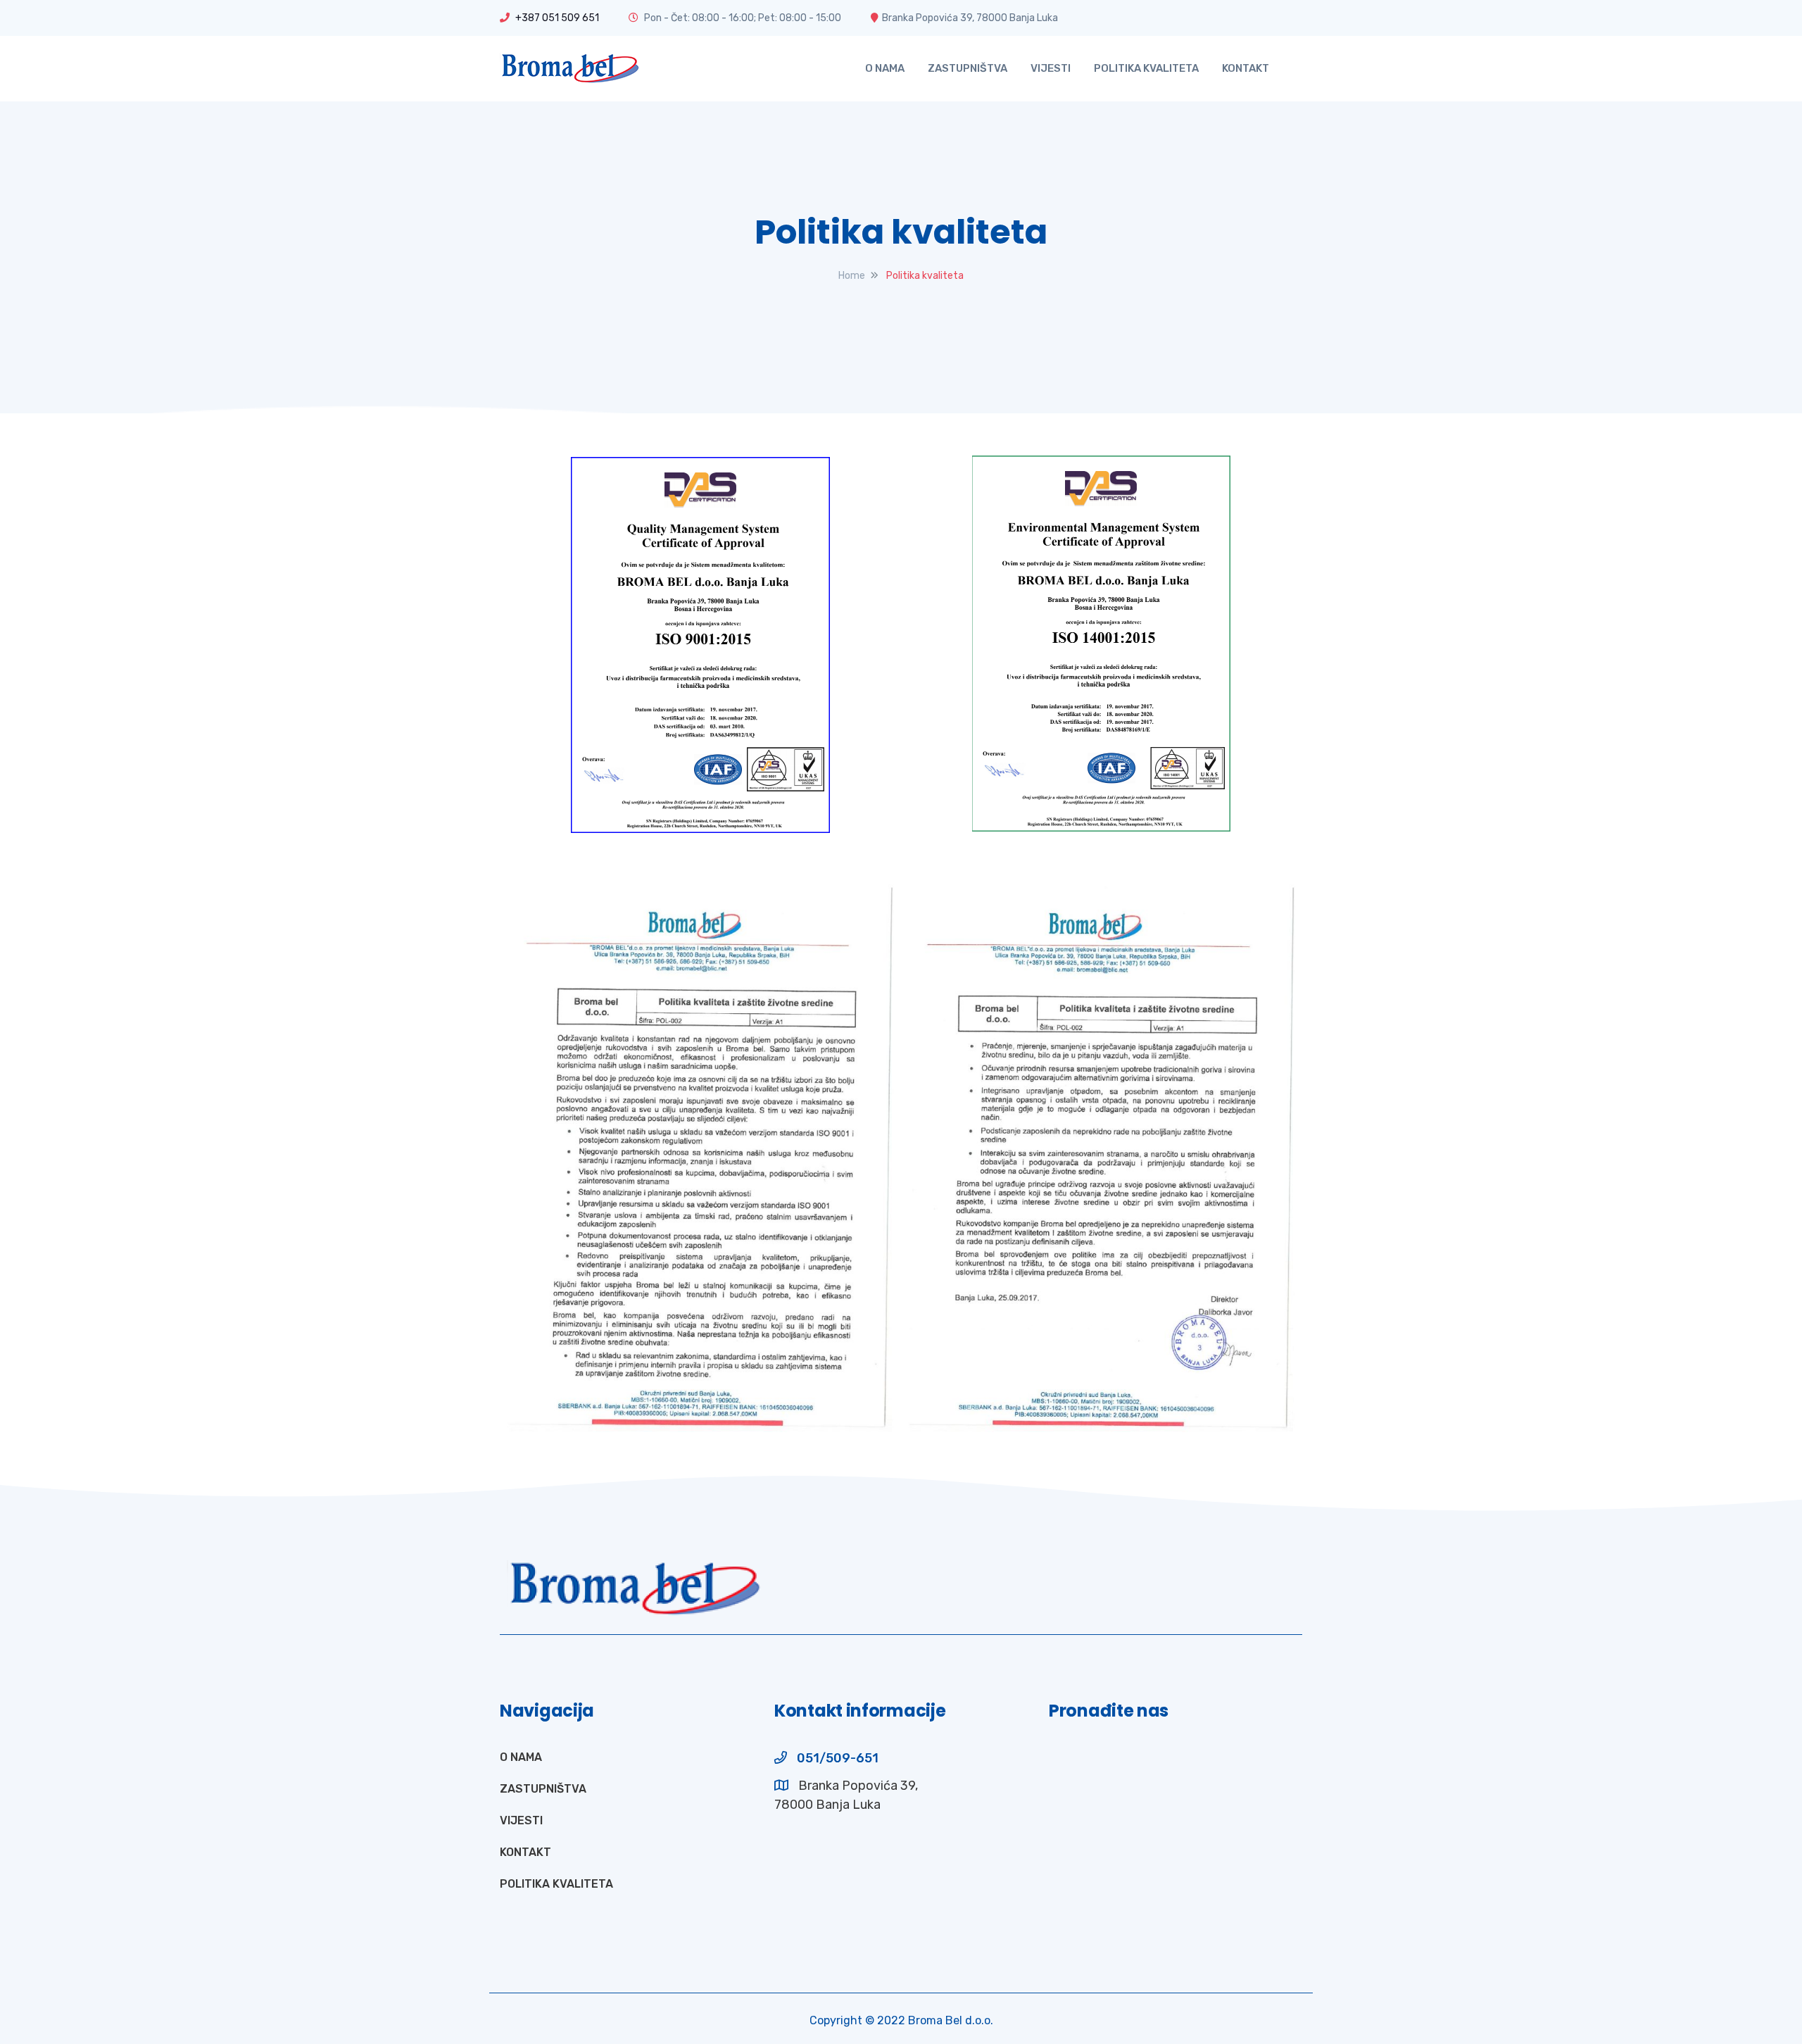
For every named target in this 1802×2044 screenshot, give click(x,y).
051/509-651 (838, 1758)
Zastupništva (968, 68)
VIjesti (1051, 68)
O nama (885, 68)
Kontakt (1246, 68)
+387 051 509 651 (556, 18)
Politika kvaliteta (1146, 68)
